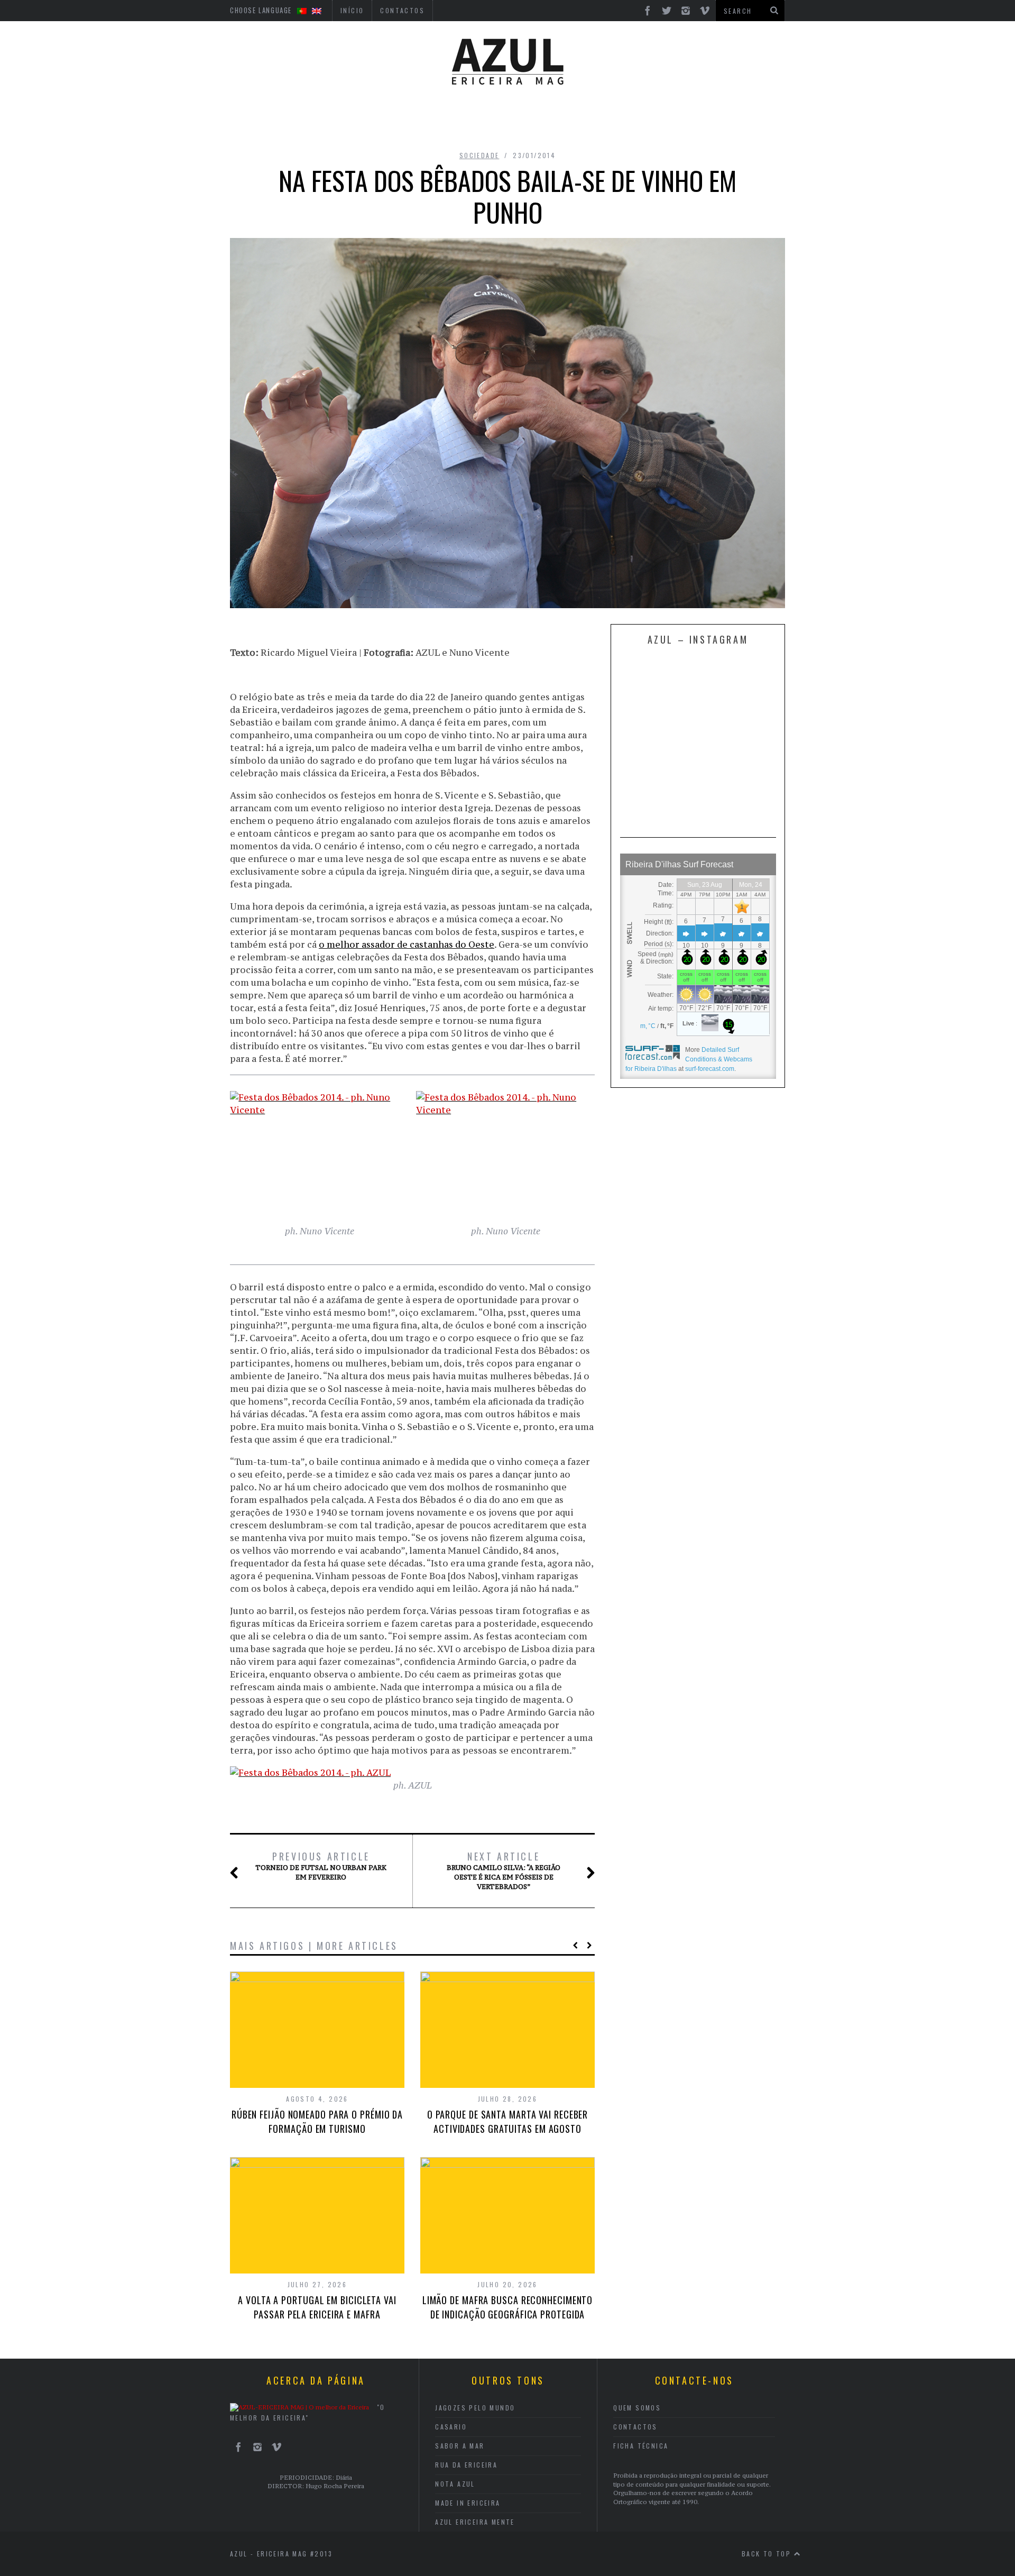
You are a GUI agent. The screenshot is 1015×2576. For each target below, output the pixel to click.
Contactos (635, 2427)
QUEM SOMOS (637, 2408)
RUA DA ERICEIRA (466, 2465)
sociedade (479, 155)
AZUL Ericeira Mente (475, 2522)
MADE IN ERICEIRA (468, 2503)
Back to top (768, 2554)
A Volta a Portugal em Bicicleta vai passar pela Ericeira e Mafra (317, 2307)
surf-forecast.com (710, 1069)
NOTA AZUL (455, 2484)
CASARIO (451, 2427)
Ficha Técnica (641, 2446)
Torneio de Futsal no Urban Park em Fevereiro (321, 1866)
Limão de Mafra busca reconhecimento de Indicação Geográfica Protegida (508, 2307)
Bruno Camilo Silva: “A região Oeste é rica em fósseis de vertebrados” (504, 1871)
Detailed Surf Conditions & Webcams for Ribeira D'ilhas (689, 1059)
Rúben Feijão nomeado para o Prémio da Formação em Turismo (317, 2121)
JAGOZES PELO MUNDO (475, 2408)
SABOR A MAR (460, 2446)
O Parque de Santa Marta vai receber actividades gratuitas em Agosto (508, 2121)
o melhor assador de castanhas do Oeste (407, 945)
